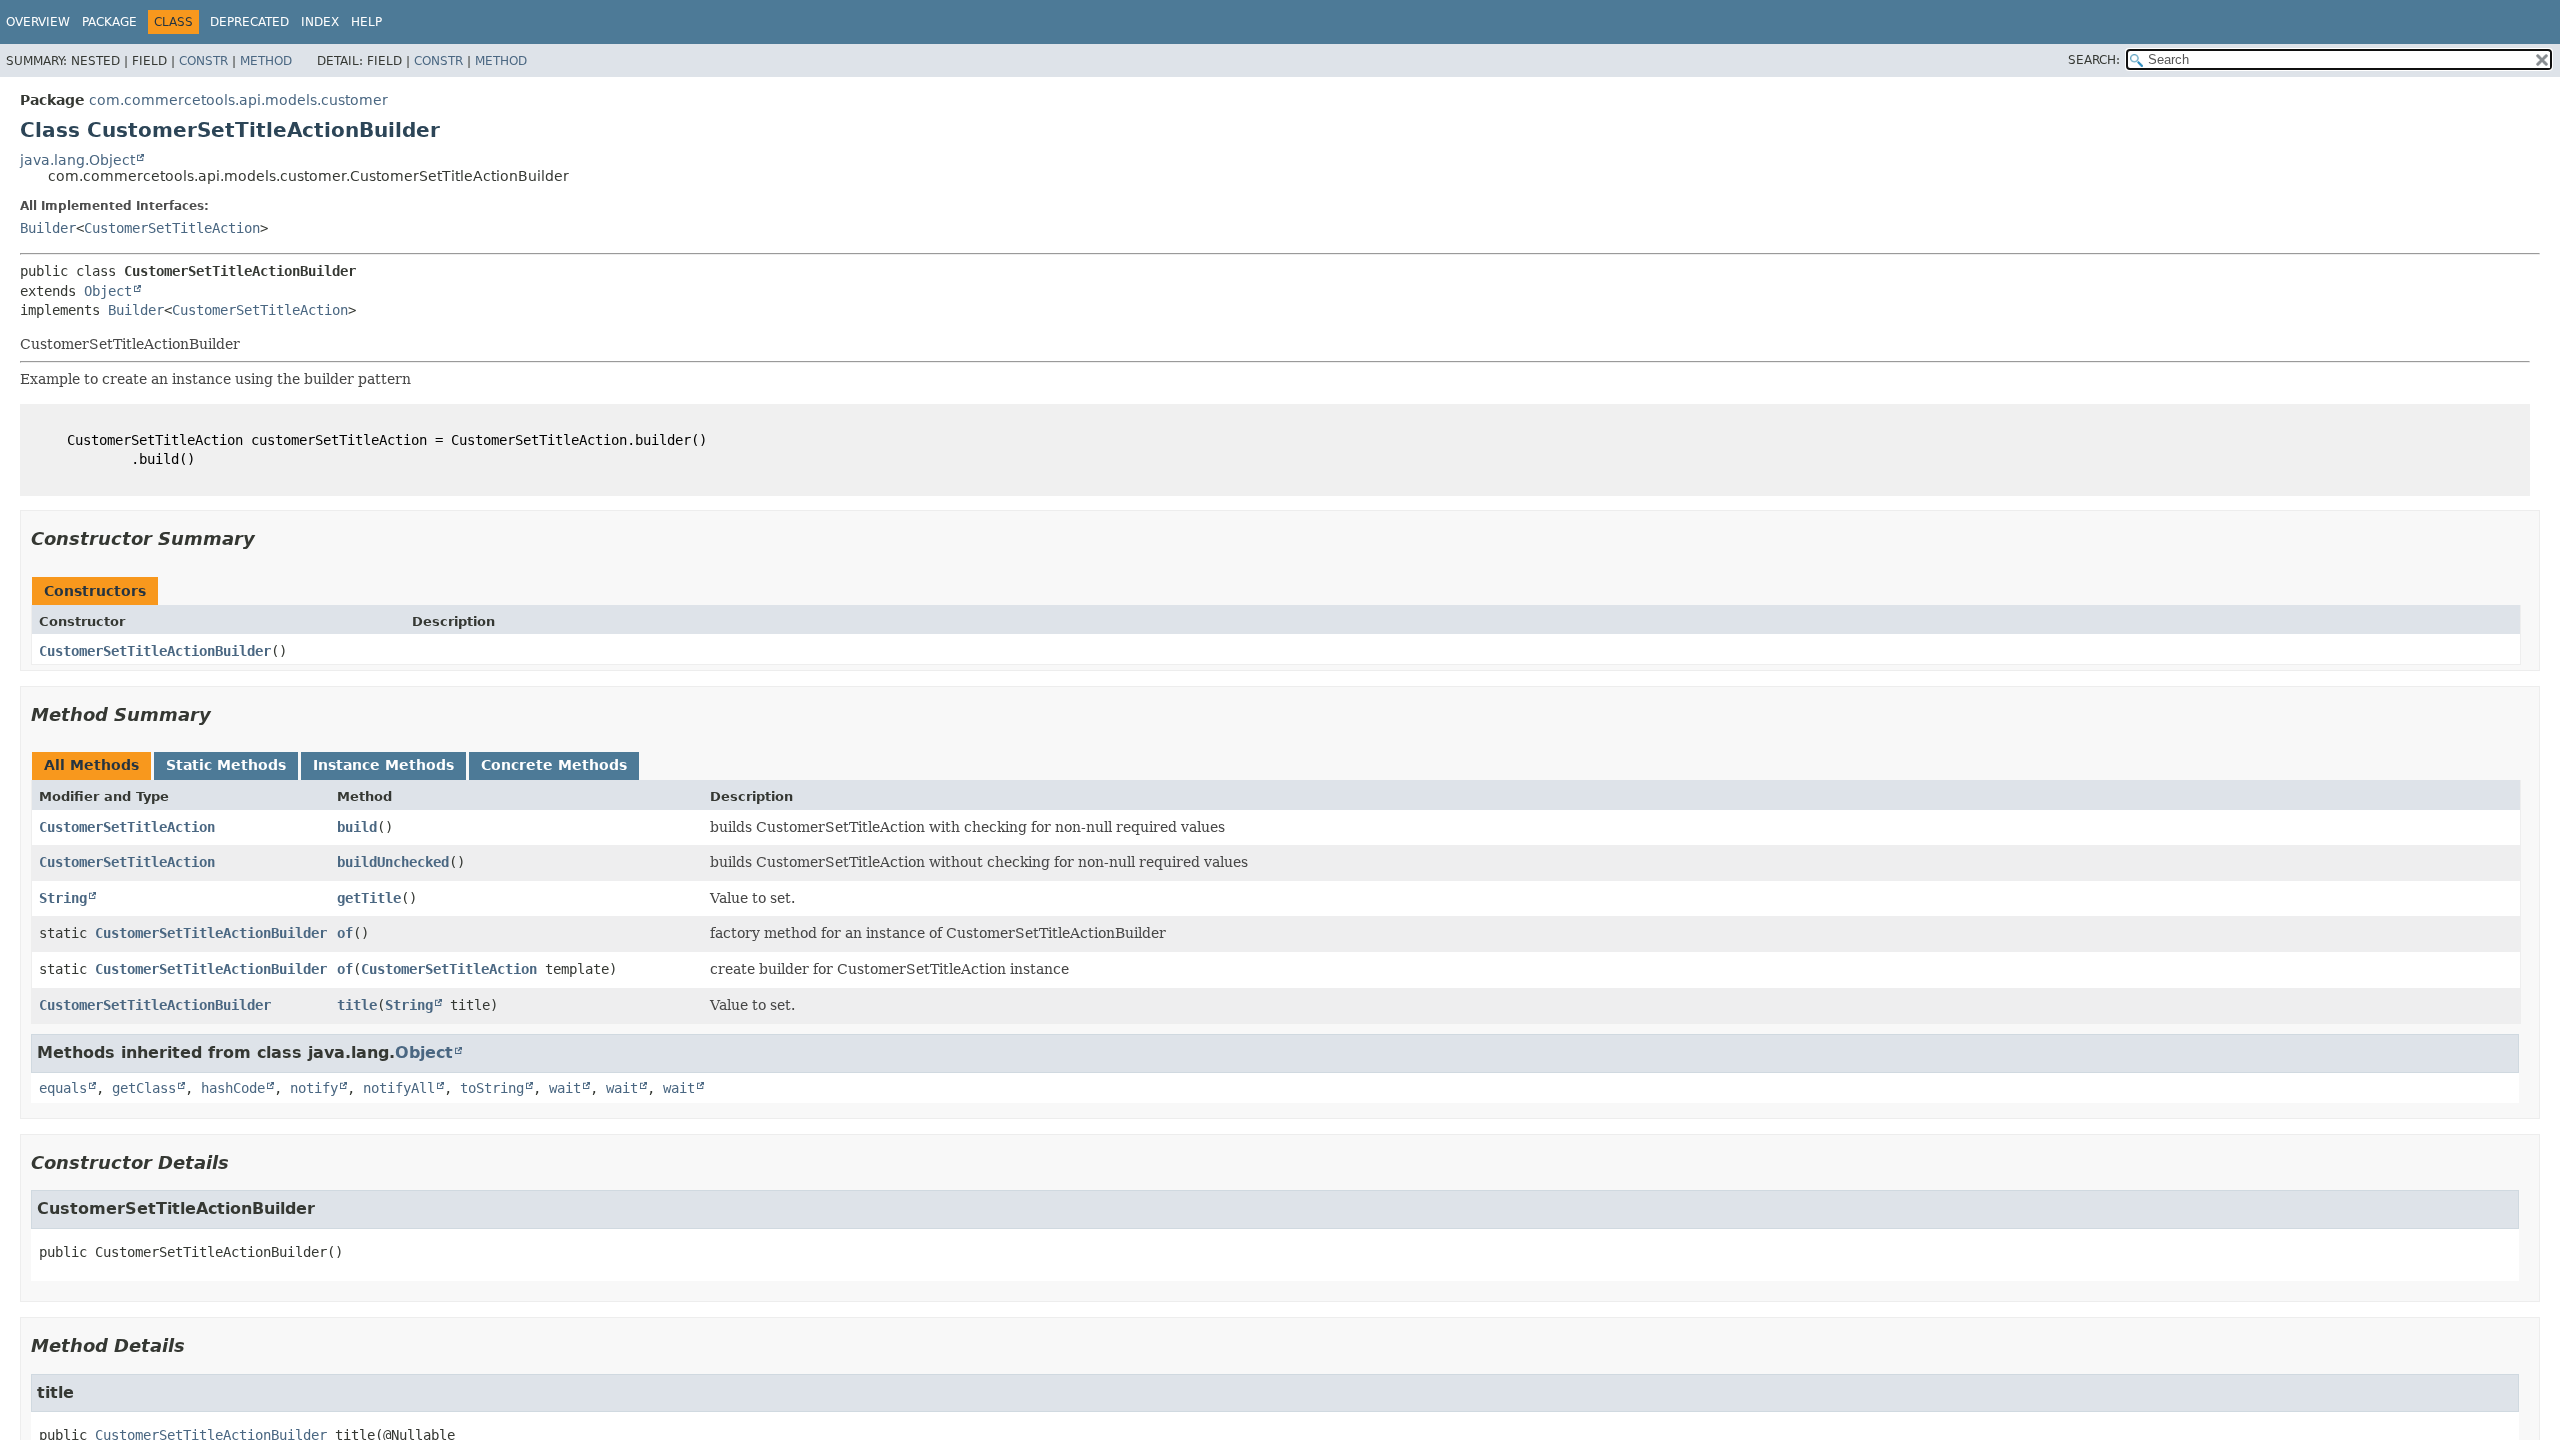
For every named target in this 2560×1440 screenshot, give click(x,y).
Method (266, 61)
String (63, 898)
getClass (144, 1088)
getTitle (369, 898)
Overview (38, 22)
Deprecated (249, 22)
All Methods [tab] (91, 765)
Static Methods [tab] (226, 765)
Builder (48, 228)
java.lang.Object (77, 160)
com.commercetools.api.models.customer (238, 100)
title (357, 1005)
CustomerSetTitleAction (172, 228)
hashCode (233, 1088)
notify (314, 1088)
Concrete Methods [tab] (554, 765)
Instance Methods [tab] (383, 765)
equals (63, 1088)
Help (366, 22)
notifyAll (399, 1088)
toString (492, 1088)
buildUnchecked (393, 862)
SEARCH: (2094, 60)
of (345, 933)
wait (565, 1088)
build (357, 827)
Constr (203, 61)
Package (109, 22)
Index (320, 22)
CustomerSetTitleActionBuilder (155, 651)
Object (108, 291)
